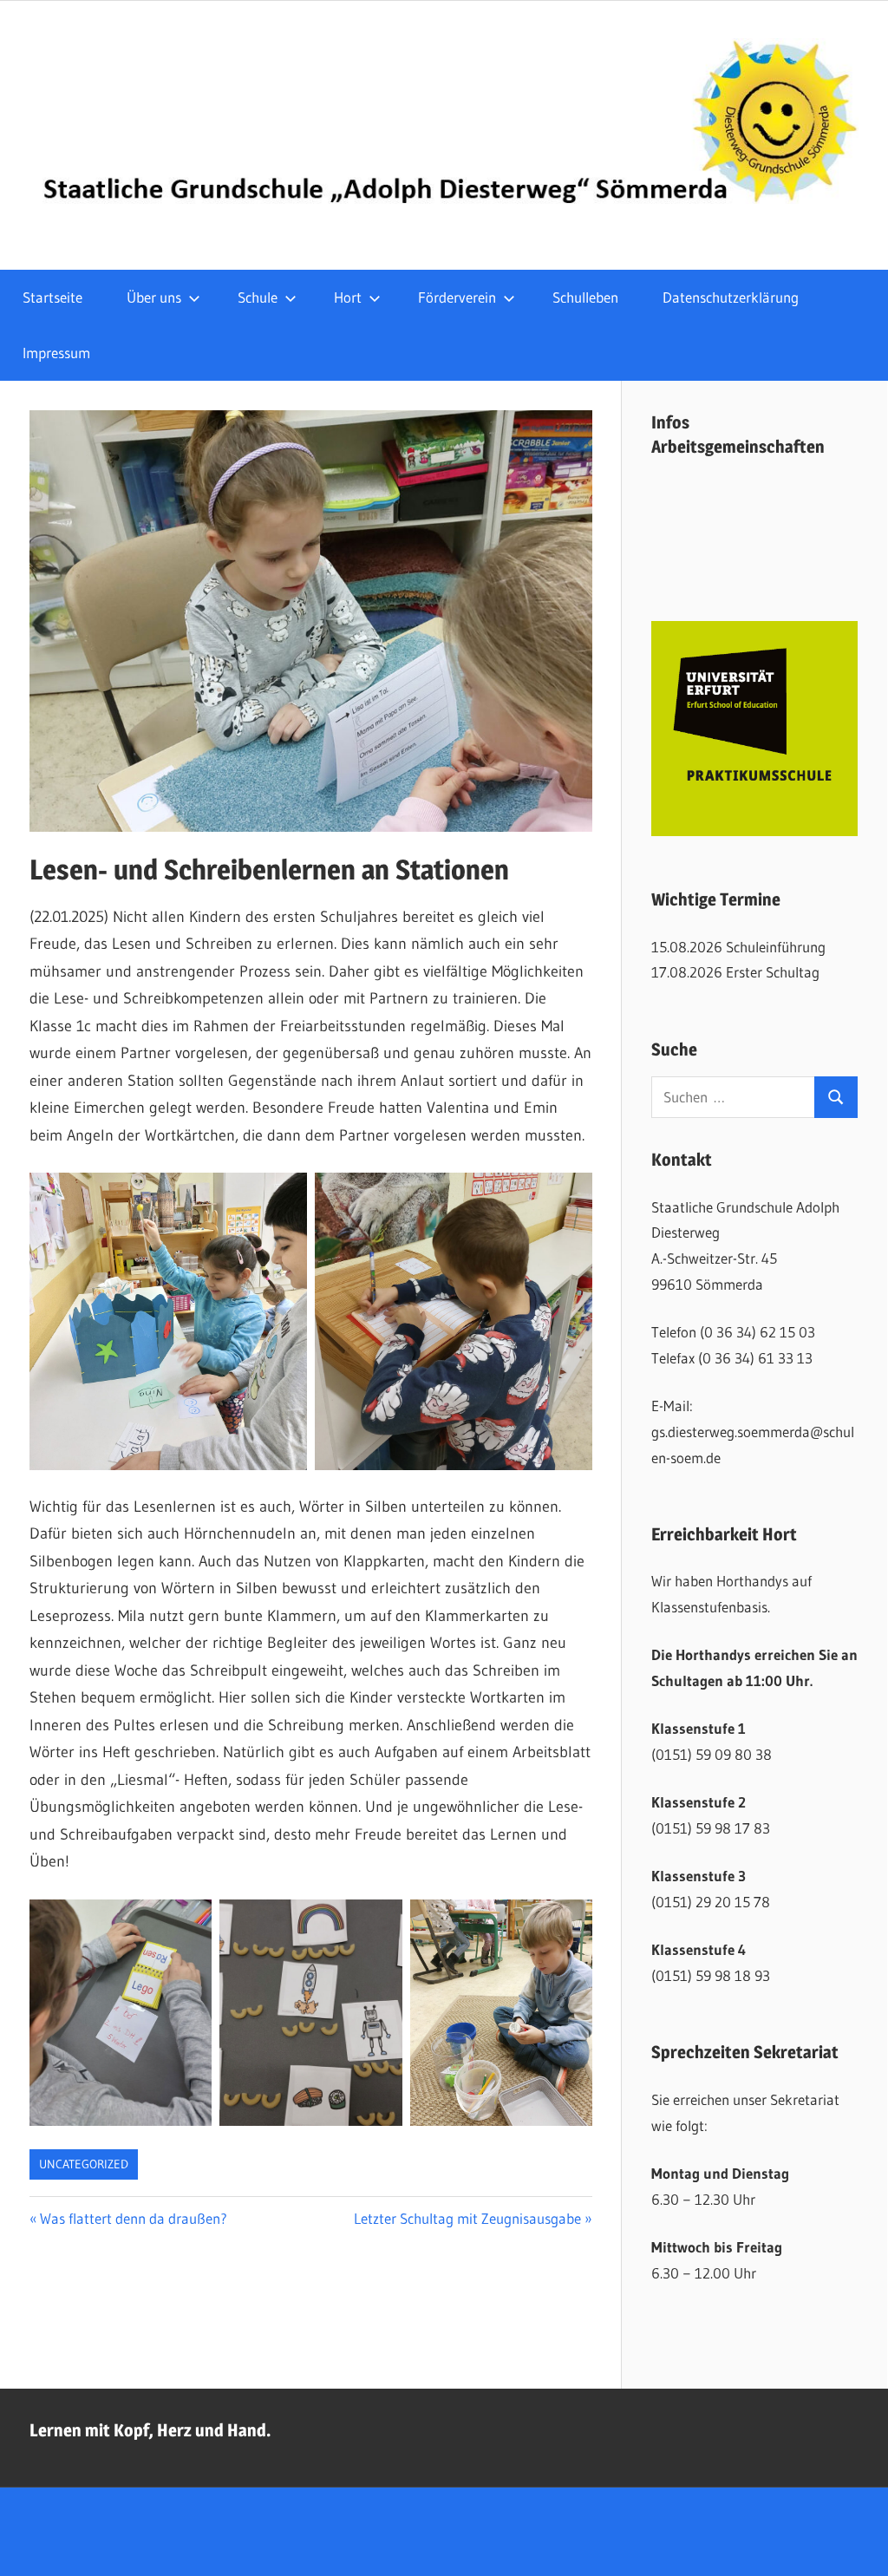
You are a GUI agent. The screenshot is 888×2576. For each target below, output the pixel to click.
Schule (258, 297)
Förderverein (457, 297)
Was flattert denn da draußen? (133, 2218)
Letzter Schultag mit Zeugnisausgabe (467, 2218)
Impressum (56, 353)
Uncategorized (84, 2164)
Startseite (52, 297)
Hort (348, 297)
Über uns (154, 297)
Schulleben (585, 297)
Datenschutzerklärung (731, 297)
